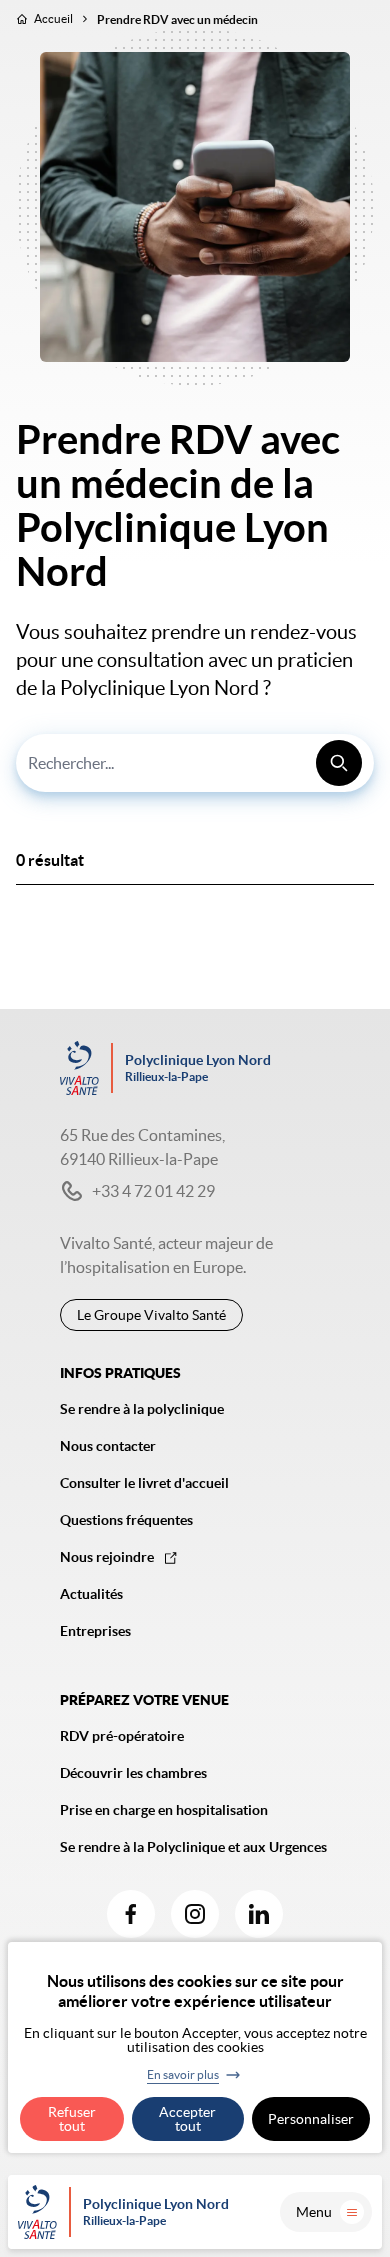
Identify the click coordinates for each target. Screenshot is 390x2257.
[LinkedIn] (259, 1914)
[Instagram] (195, 1914)
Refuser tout (72, 2119)
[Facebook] (131, 1914)
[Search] (339, 763)
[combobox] (195, 763)
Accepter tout (187, 2119)
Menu (314, 2212)
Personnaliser (311, 2119)
